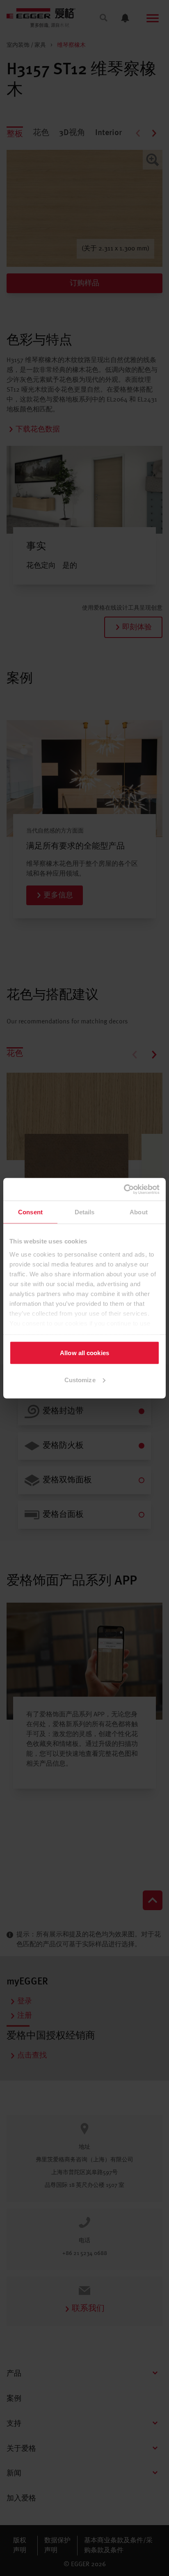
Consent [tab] (30, 1212)
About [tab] (139, 1212)
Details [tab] (85, 1212)
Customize (80, 1380)
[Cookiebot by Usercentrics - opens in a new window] (124, 1189)
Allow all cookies (84, 1353)
